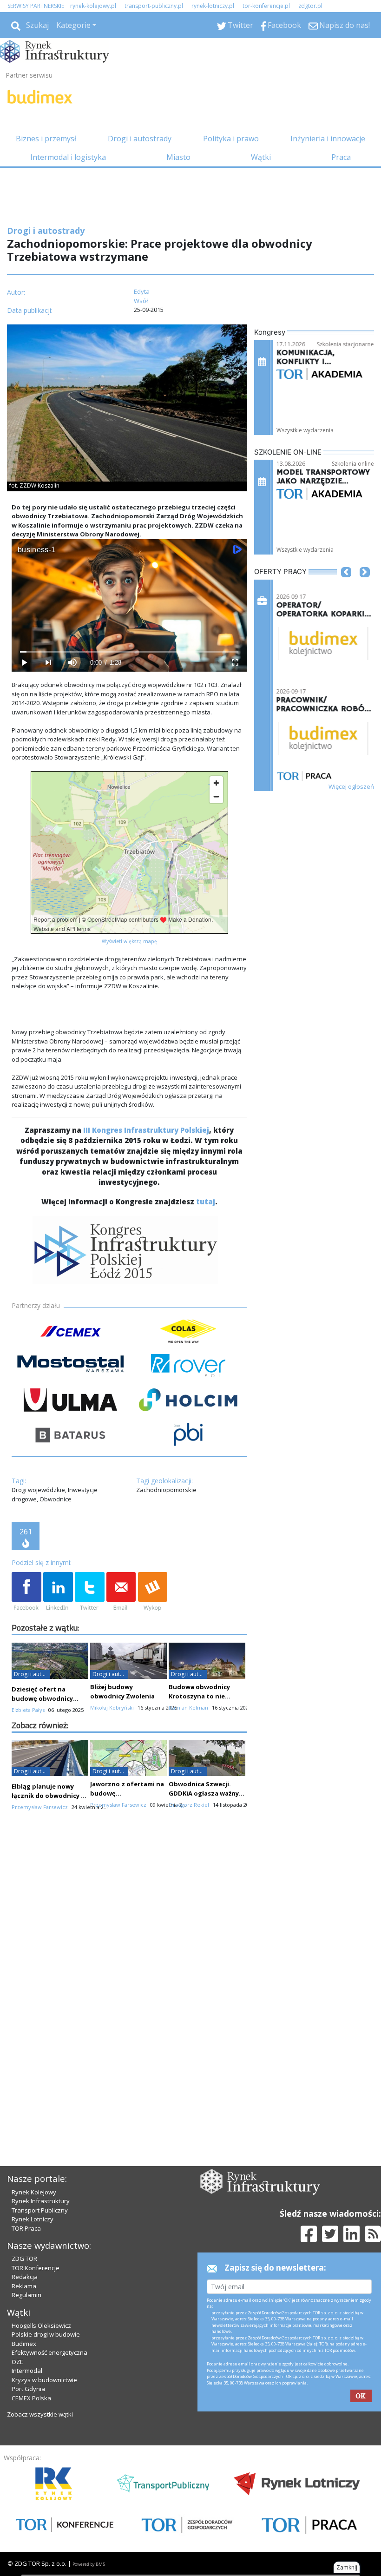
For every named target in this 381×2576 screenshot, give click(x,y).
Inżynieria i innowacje (328, 139)
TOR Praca (26, 2228)
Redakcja (25, 2277)
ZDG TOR (24, 2259)
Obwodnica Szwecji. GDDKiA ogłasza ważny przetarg (204, 1793)
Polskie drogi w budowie (46, 2334)
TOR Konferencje (36, 2268)
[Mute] (72, 663)
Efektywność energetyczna (49, 2352)
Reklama (24, 2286)
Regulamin (26, 2295)
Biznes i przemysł (46, 139)
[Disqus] (129, 1983)
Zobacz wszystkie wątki (40, 2414)
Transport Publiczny (40, 2210)
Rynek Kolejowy (34, 2192)
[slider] (129, 652)
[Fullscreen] (235, 663)
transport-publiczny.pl (154, 6)
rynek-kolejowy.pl (93, 6)
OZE (17, 2362)
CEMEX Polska (31, 2398)
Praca (341, 157)
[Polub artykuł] (26, 1592)
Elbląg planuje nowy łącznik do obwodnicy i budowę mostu (47, 1796)
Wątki (261, 157)
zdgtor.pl (310, 6)
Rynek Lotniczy (33, 2219)
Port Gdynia (28, 2389)
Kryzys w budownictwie (44, 2380)
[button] (346, 586)
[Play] (24, 663)
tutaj (206, 1202)
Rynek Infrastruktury (41, 2201)
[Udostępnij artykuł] (58, 1592)
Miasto (178, 157)
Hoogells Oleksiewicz (41, 2325)
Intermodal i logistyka (68, 157)
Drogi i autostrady (140, 139)
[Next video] (48, 663)
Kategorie (73, 25)
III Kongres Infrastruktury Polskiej (146, 1130)
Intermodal (27, 2371)
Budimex (24, 2344)
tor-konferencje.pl (266, 6)
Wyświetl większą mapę (129, 941)
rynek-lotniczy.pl (213, 6)
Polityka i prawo (231, 139)
